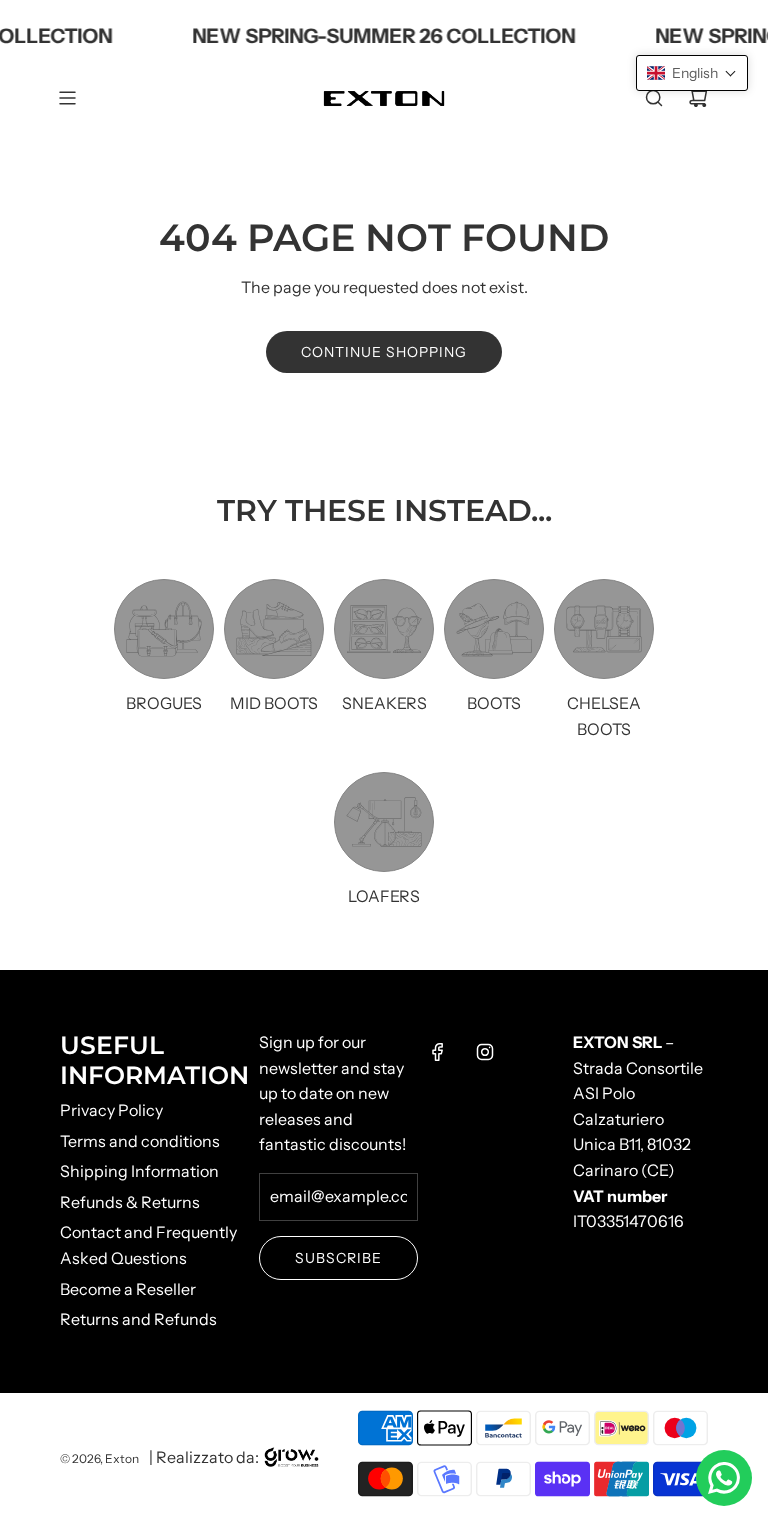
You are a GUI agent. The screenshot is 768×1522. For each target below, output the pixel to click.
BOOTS (494, 703)
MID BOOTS (274, 703)
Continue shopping (384, 352)
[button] (692, 73)
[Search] (654, 98)
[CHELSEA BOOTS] (604, 629)
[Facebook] (438, 1052)
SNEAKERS (384, 703)
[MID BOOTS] (274, 629)
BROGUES (164, 703)
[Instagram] (485, 1052)
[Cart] (698, 98)
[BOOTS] (494, 629)
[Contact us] (724, 1478)
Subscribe (338, 1258)
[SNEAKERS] (384, 629)
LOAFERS (384, 896)
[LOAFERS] (384, 822)
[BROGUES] (164, 629)
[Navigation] (67, 98)
